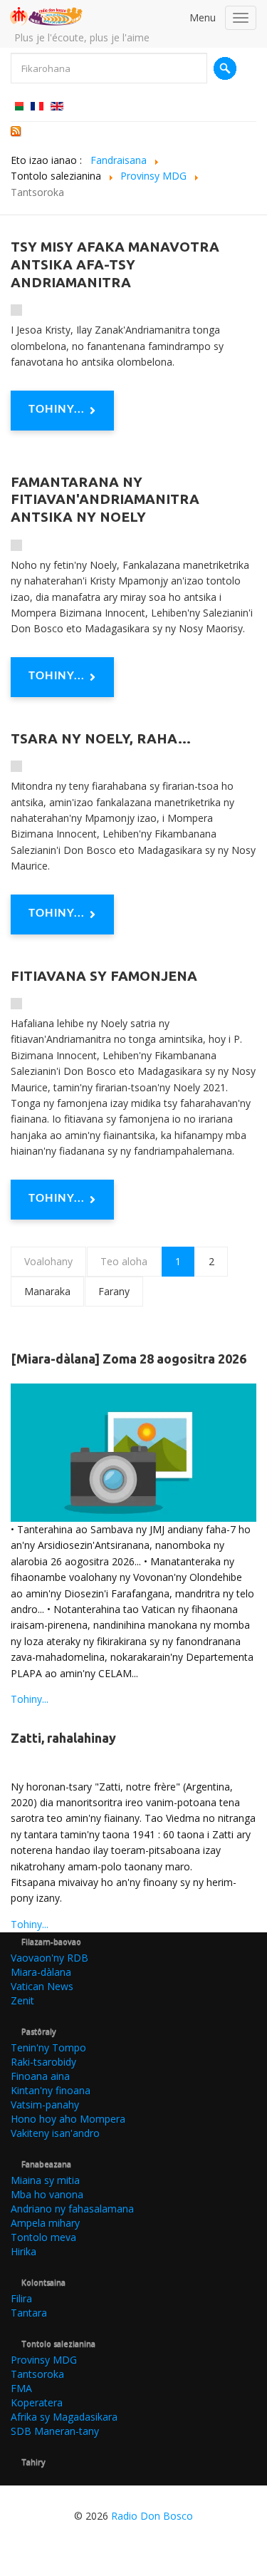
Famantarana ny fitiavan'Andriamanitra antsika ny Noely (105, 500)
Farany (114, 1291)
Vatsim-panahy (45, 2104)
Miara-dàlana (41, 1972)
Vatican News (42, 1986)
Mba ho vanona (47, 2194)
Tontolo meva (43, 2237)
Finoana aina (40, 2076)
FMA (21, 2388)
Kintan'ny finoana (51, 2090)
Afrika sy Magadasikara (64, 2417)
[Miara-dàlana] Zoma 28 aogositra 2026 (129, 1359)
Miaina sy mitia (45, 2180)
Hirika (23, 2251)
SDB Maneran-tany (55, 2431)
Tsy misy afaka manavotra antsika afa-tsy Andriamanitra (115, 264)
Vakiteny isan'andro (55, 2133)
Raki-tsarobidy (43, 2062)
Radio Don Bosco (152, 2516)
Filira (21, 2298)
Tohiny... (57, 409)
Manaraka (47, 1291)
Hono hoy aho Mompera (68, 2119)
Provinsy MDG (44, 2360)
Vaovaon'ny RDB (49, 1958)
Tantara (29, 2313)
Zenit (22, 2000)
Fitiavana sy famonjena (104, 976)
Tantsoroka (37, 2374)
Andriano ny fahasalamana (72, 2209)
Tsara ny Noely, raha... (101, 738)
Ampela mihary (45, 2223)
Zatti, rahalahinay (63, 1738)
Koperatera (37, 2402)
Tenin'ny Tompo (48, 2047)
